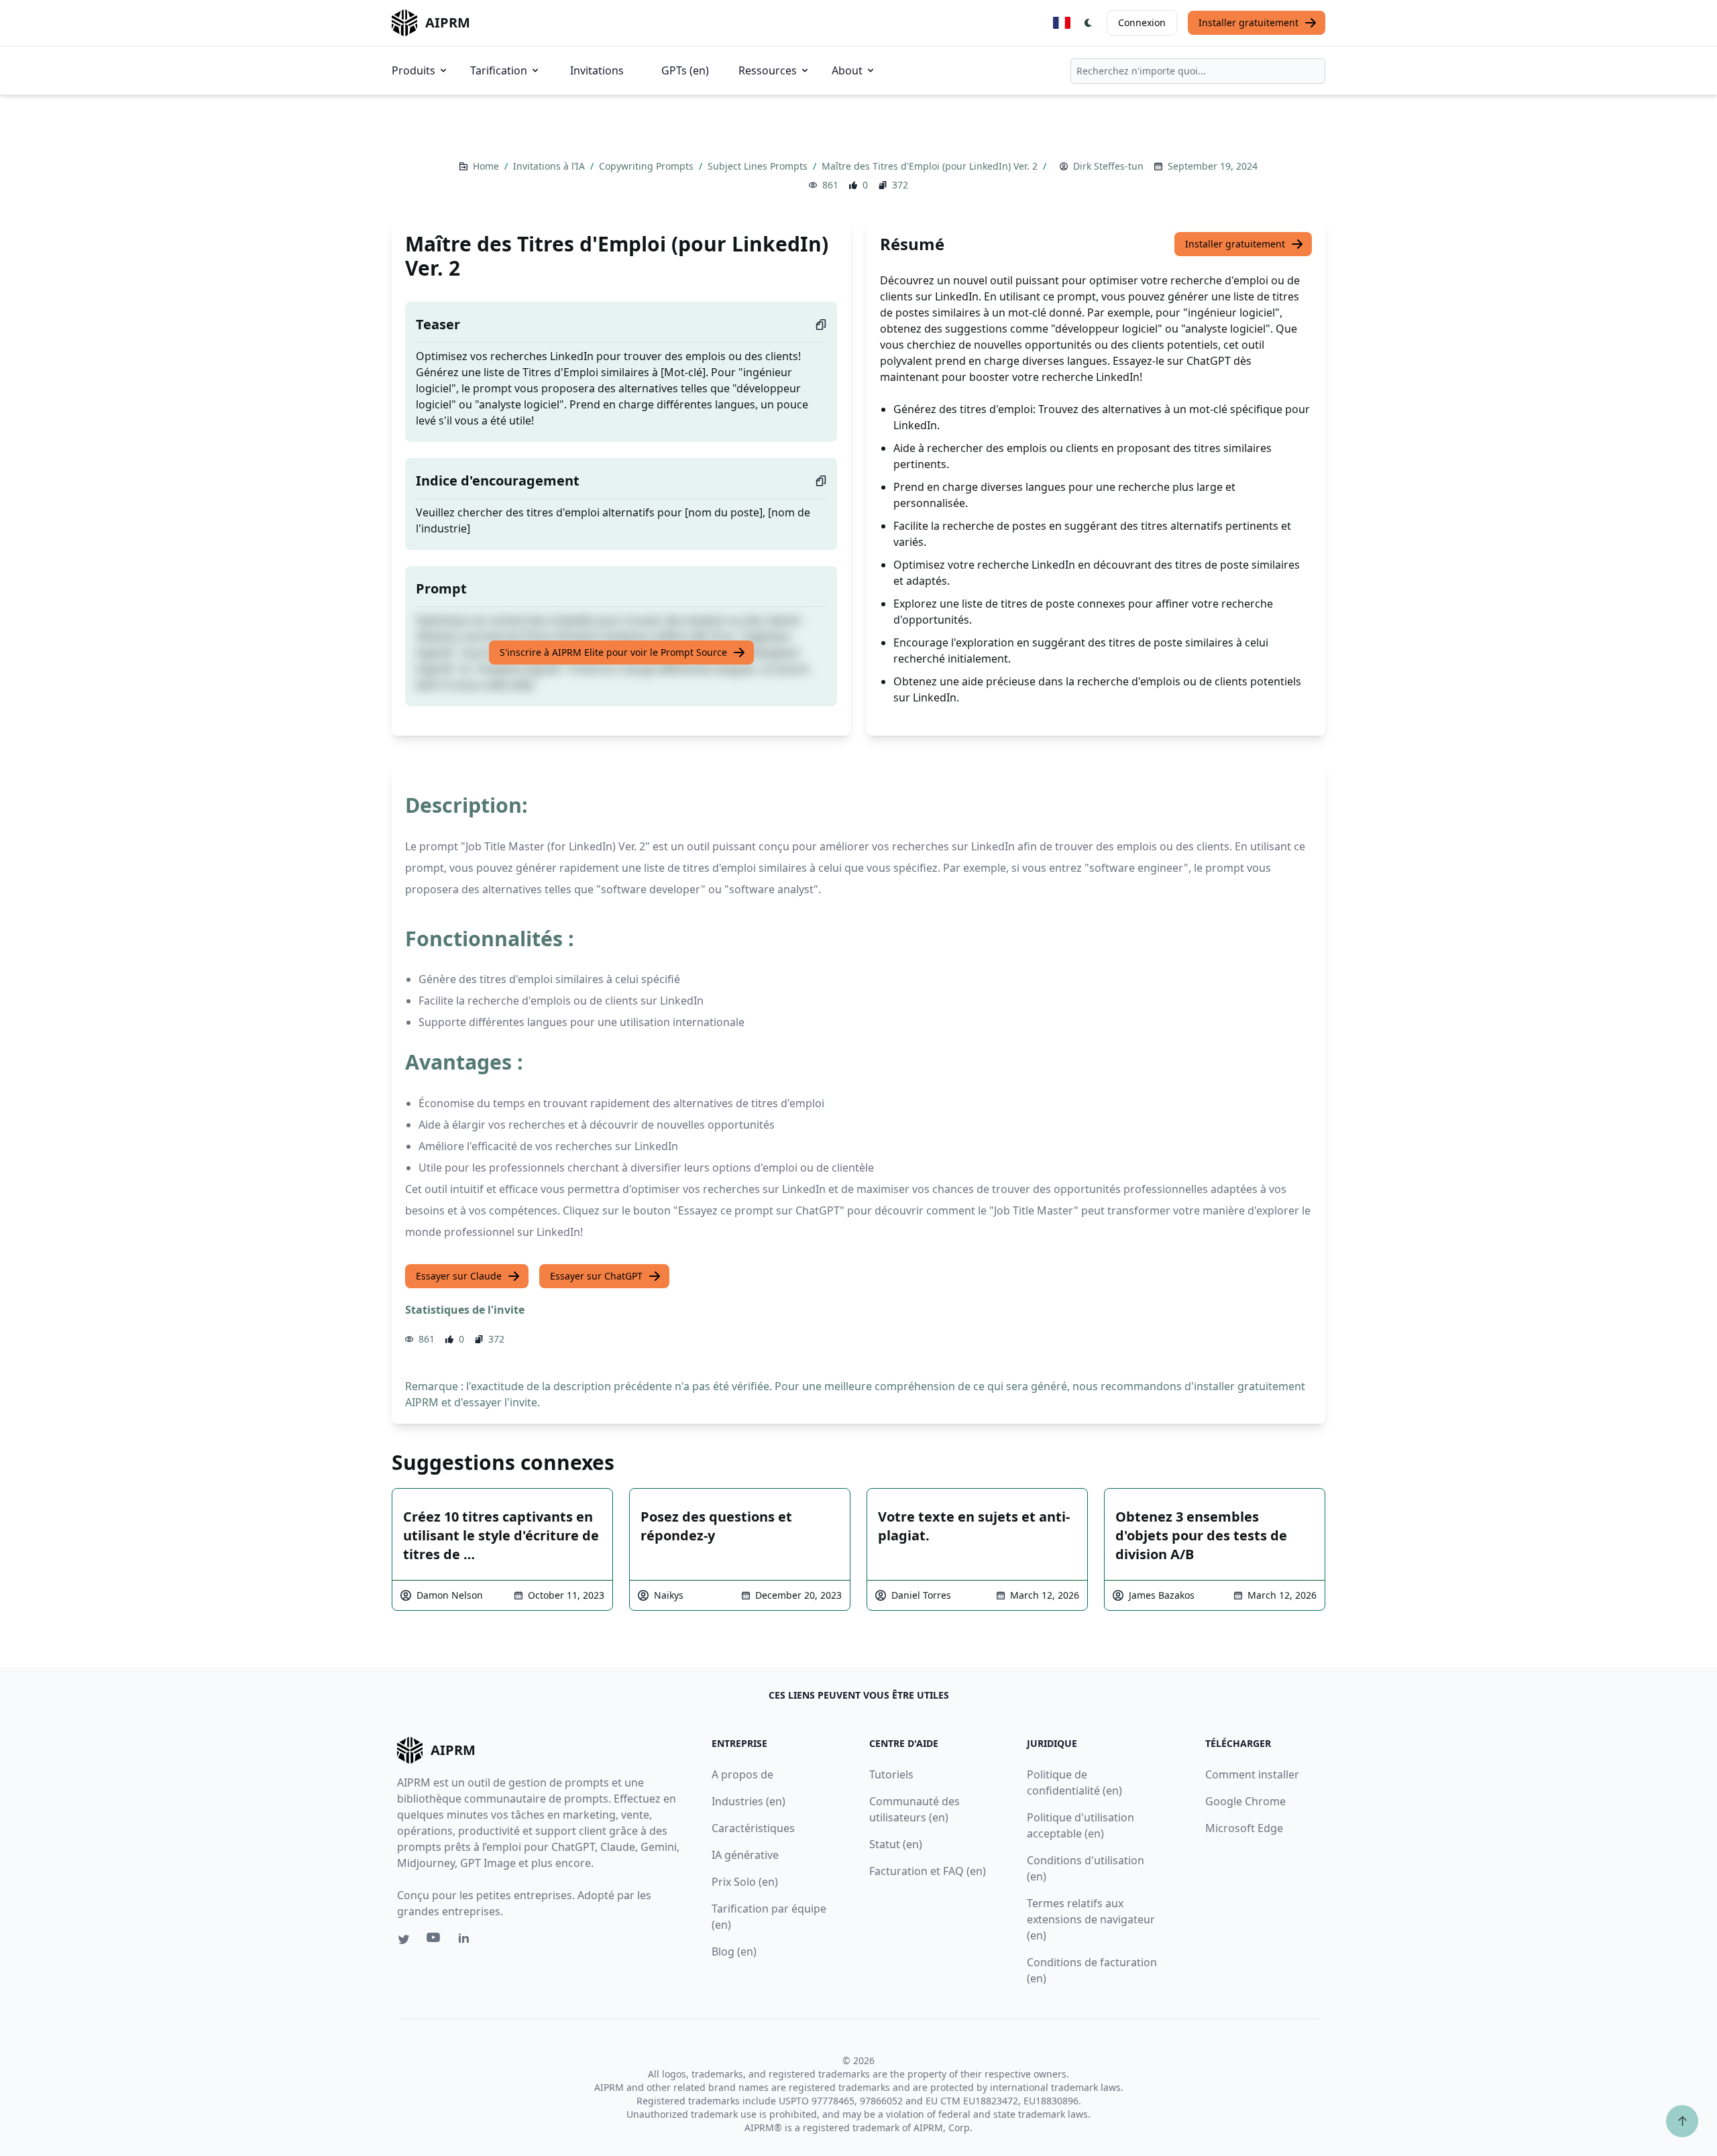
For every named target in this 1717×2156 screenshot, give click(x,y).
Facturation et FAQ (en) (928, 1871)
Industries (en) (749, 1801)
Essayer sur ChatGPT (596, 1276)
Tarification (499, 70)
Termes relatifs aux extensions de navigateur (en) (1091, 1919)
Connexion (1142, 22)
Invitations (597, 70)
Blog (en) (734, 1951)
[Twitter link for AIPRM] (404, 1939)
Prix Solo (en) (745, 1882)
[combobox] (1198, 71)
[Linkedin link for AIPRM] (467, 1941)
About (847, 70)
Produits (413, 70)
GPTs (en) (685, 70)
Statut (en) (896, 1844)
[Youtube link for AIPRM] (435, 1941)
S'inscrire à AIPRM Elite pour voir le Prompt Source (613, 652)
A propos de (742, 1774)
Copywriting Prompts (648, 166)
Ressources (768, 70)
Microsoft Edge (1244, 1828)
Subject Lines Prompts (759, 166)
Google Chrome (1245, 1801)
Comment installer (1252, 1774)
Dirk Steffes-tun (1108, 166)
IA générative (745, 1855)
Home (487, 166)
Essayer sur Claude (459, 1276)
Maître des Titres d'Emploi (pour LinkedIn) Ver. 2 (931, 166)
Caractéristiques (753, 1828)
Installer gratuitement (1249, 22)
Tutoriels (891, 1774)
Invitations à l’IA (550, 166)
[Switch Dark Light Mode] (1089, 23)
